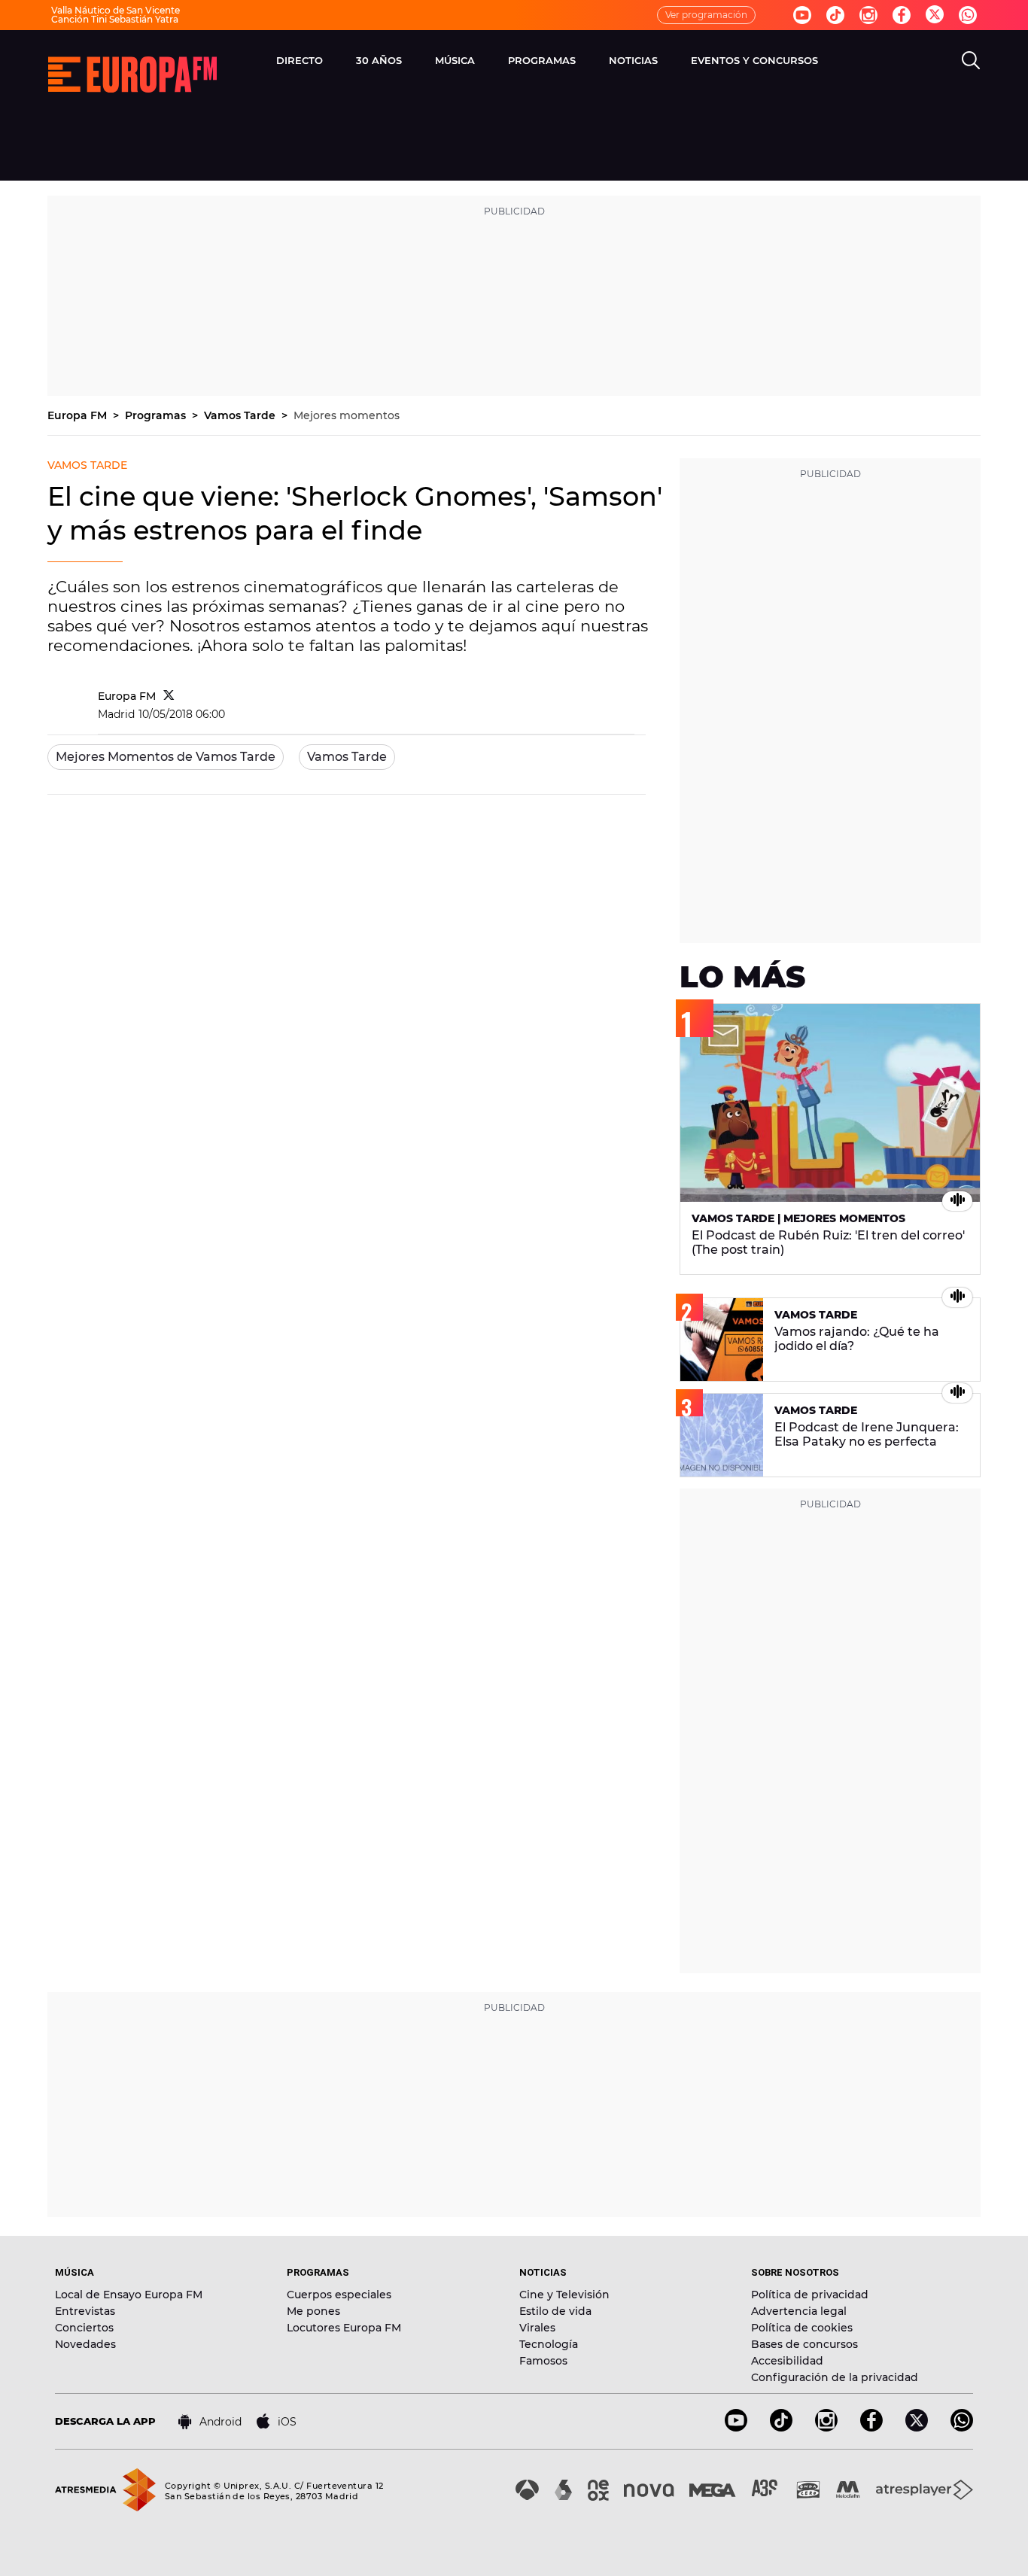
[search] (971, 60)
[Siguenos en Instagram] (868, 15)
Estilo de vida (555, 2311)
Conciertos (84, 2328)
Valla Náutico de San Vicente (116, 10)
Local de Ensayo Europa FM (129, 2295)
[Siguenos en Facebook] (902, 15)
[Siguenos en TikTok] (781, 2427)
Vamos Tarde (241, 415)
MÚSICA (455, 60)
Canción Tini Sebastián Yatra (115, 19)
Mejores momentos (347, 415)
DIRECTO (300, 60)
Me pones (313, 2311)
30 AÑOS (379, 60)
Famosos (543, 2361)
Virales (537, 2328)
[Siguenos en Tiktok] (835, 15)
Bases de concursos (804, 2344)
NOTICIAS (633, 60)
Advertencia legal (799, 2311)
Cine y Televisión (564, 2295)
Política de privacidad (810, 2295)
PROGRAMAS (542, 60)
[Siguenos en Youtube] (802, 15)
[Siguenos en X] (917, 2427)
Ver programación (706, 15)
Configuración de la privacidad (835, 2377)
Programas (157, 415)
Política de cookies (802, 2328)
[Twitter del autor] (169, 696)
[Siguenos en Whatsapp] (968, 15)
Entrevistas (85, 2311)
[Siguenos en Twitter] (935, 15)
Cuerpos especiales (339, 2295)
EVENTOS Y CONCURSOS (754, 60)
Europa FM (79, 415)
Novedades (85, 2344)
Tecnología (549, 2344)
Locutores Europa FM (344, 2328)
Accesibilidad (787, 2361)
